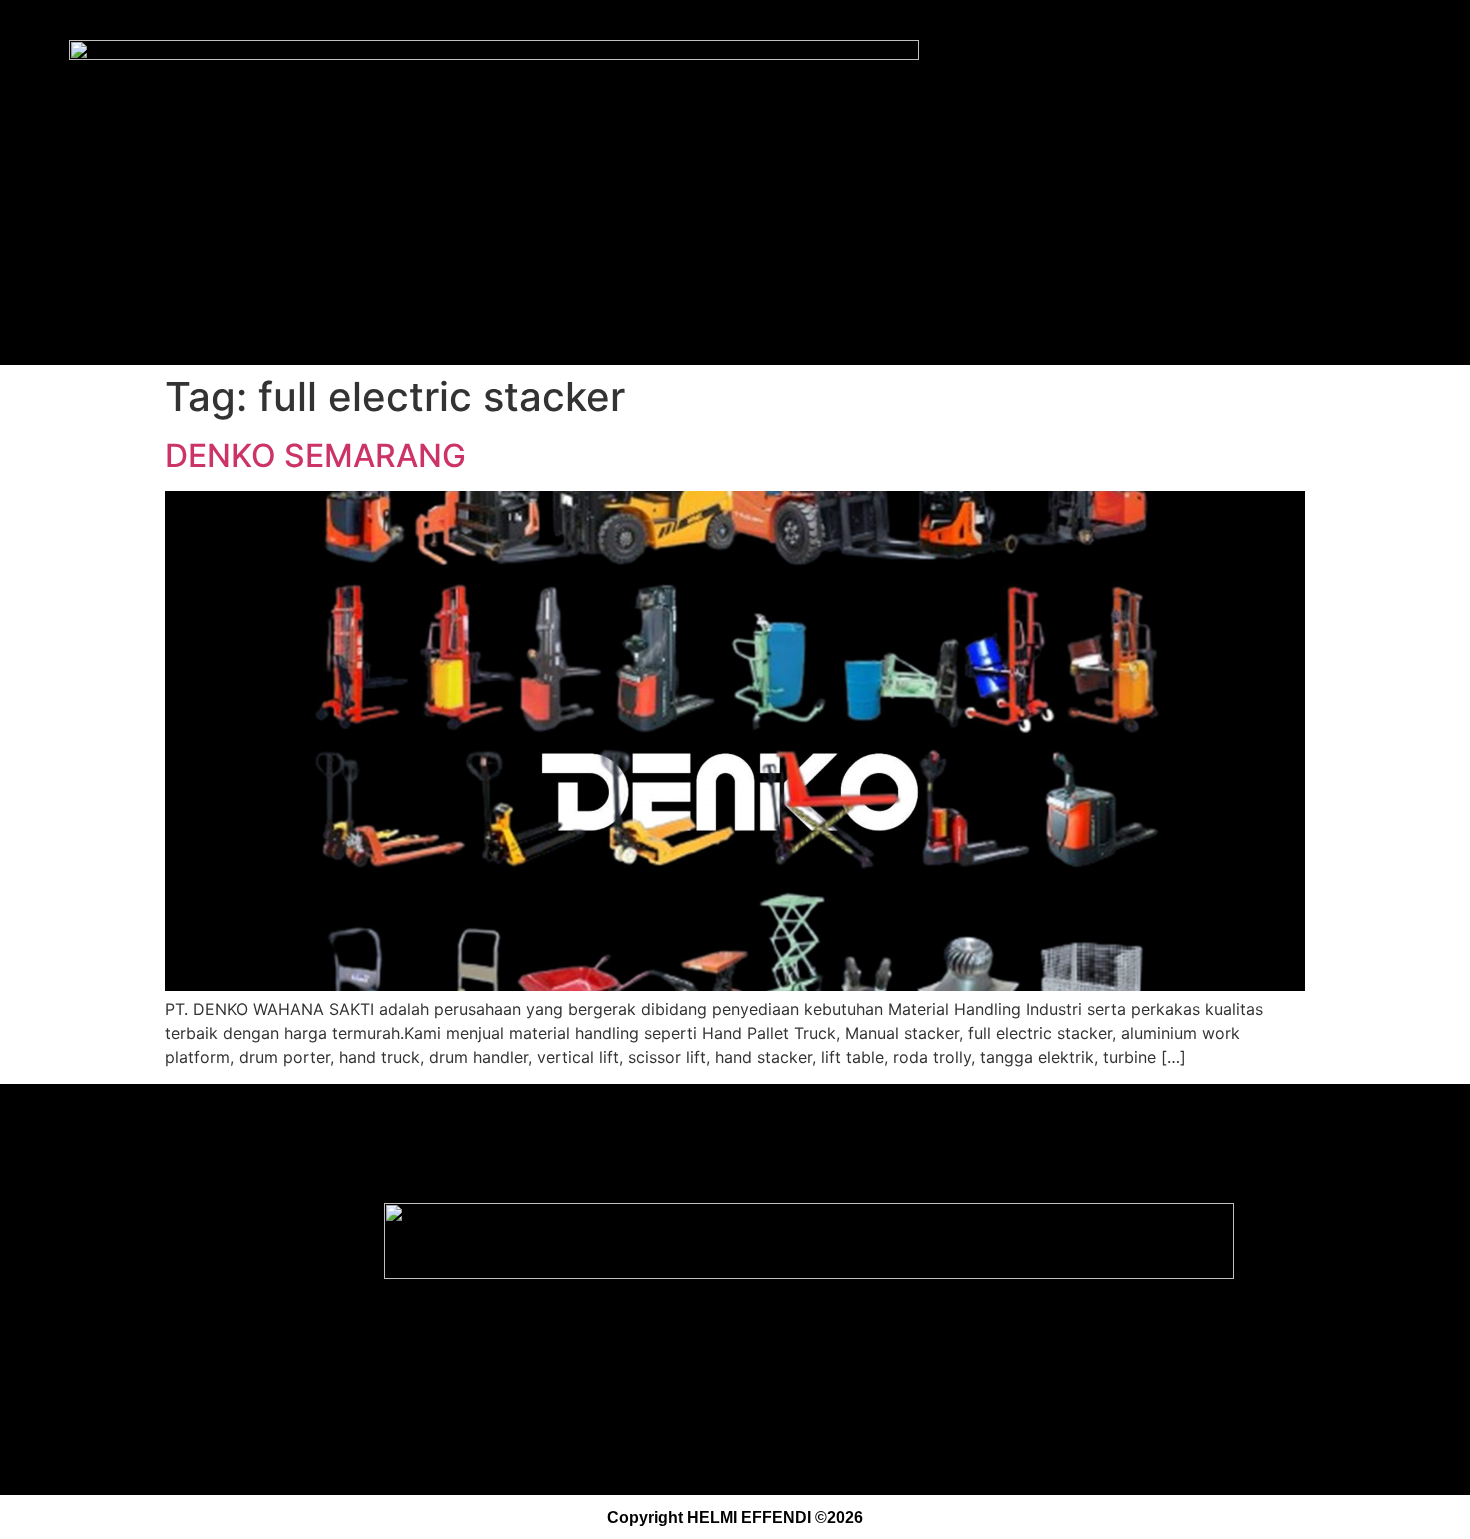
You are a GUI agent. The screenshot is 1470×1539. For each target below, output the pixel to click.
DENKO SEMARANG (315, 455)
